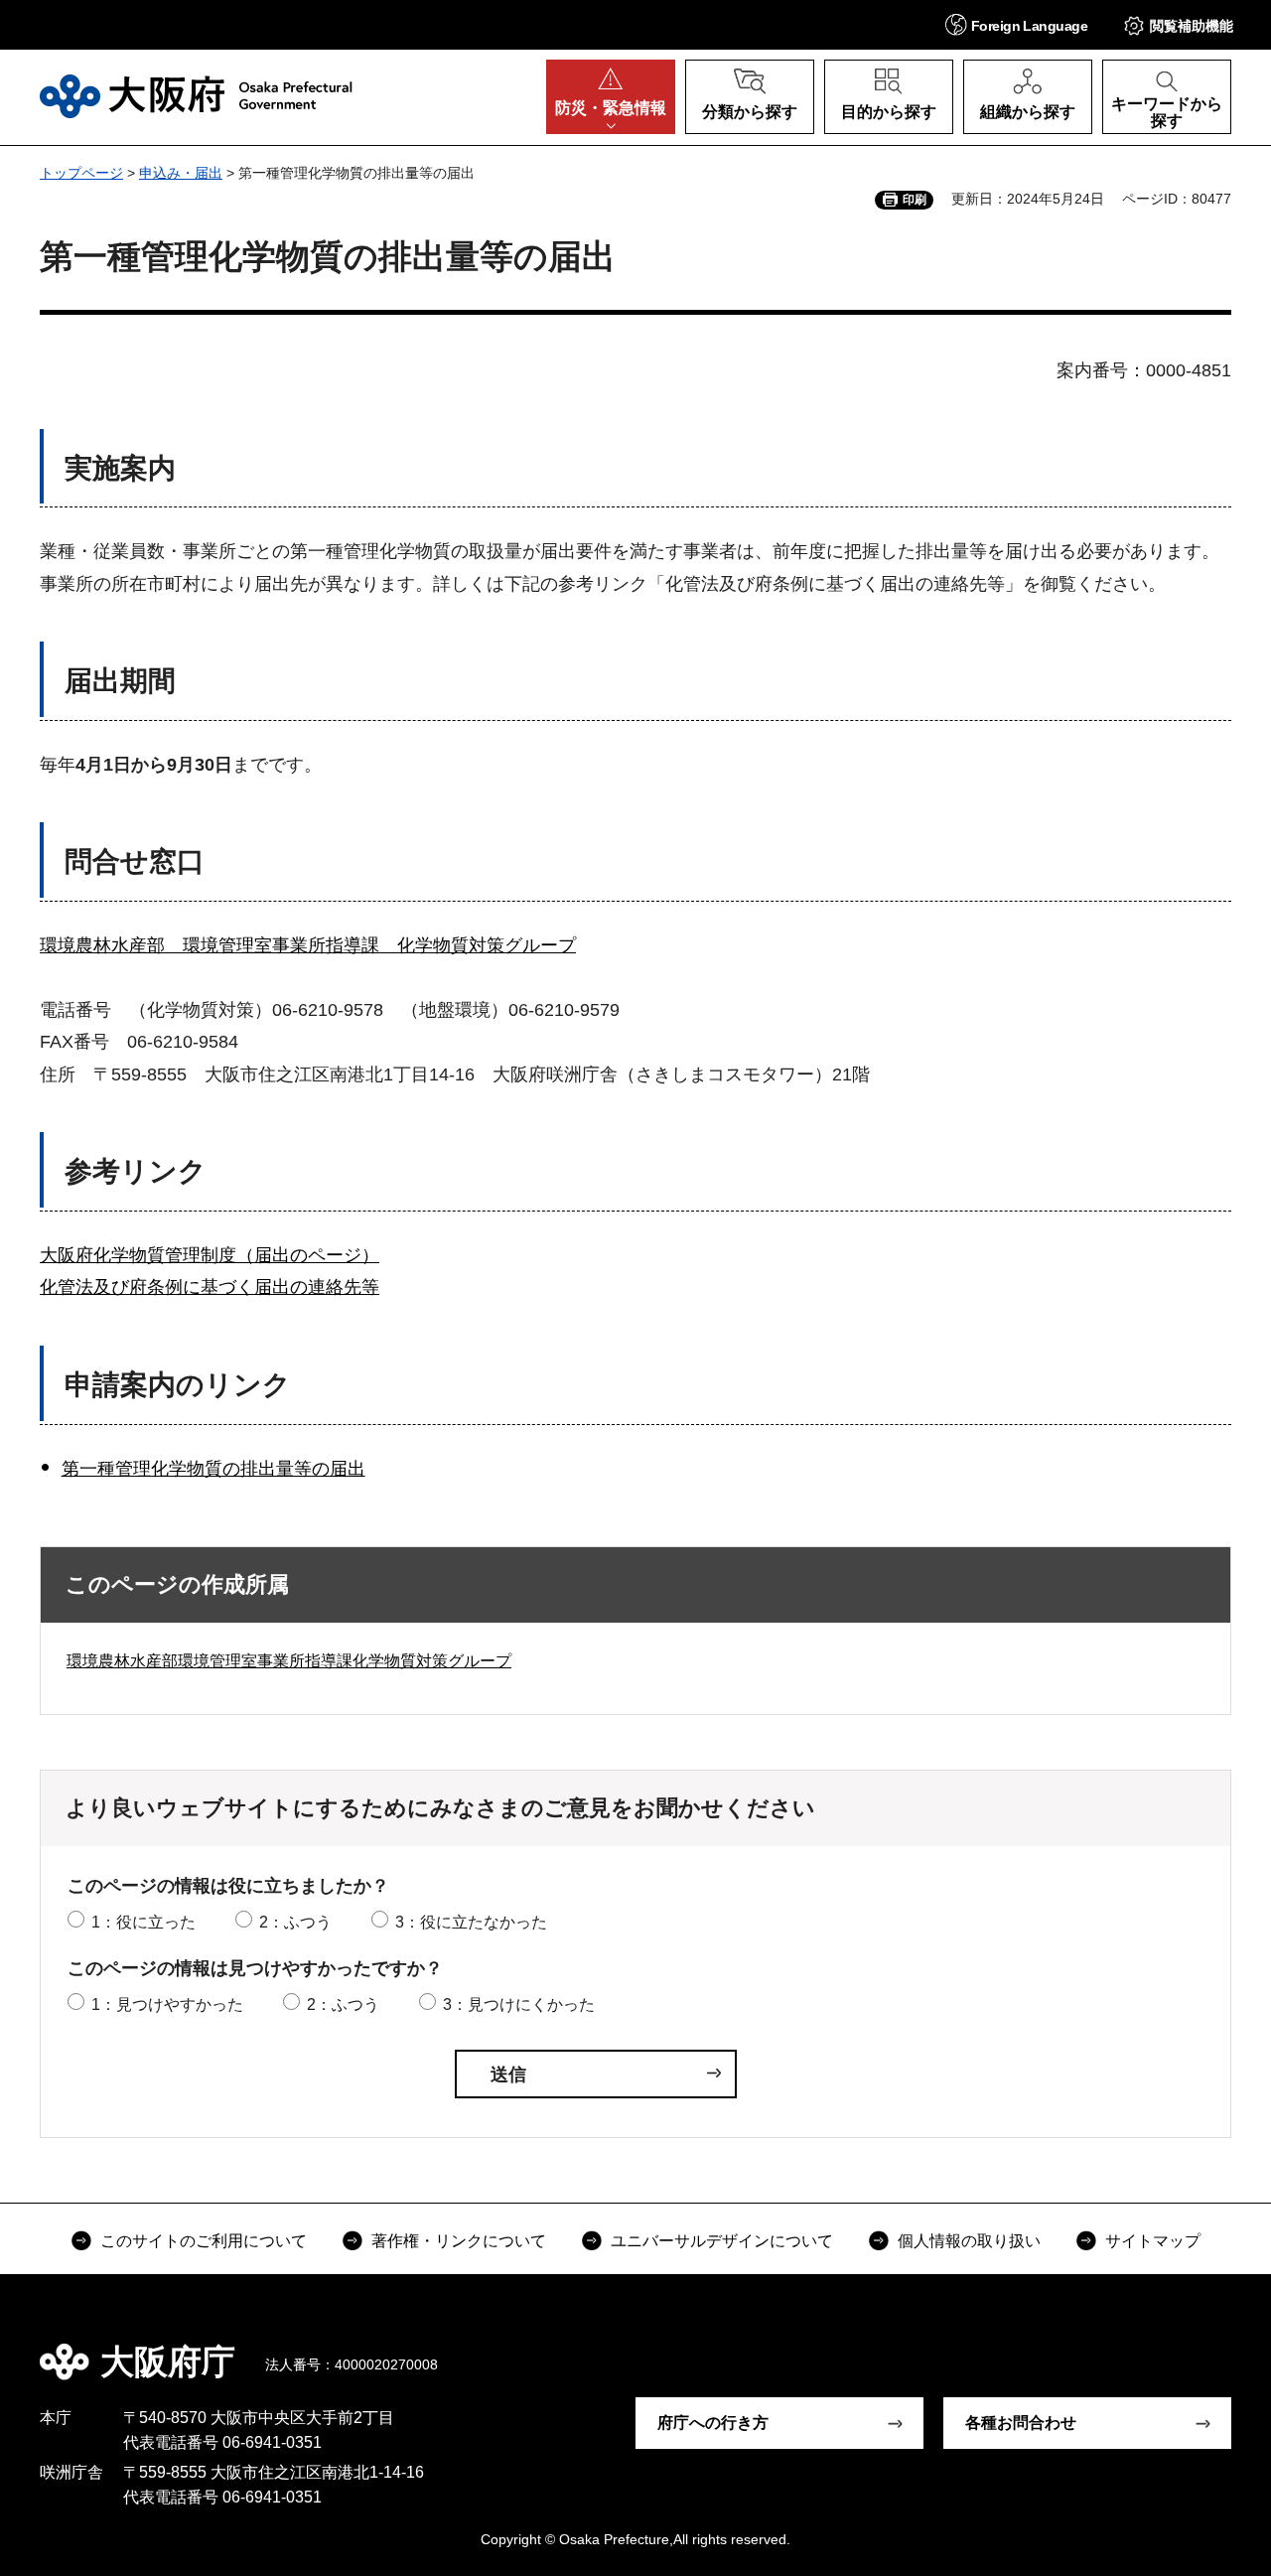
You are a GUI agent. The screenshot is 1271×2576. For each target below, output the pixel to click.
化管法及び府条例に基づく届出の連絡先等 (210, 1287)
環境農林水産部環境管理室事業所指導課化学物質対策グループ (289, 1661)
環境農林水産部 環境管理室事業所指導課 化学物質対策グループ (308, 945)
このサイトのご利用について (204, 2241)
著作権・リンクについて (459, 2241)
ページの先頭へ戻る (1211, 2348)
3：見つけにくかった (519, 2004)
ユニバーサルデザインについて (722, 2241)
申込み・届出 (181, 173)
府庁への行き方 (713, 2423)
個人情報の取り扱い (969, 2241)
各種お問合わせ (1021, 2423)
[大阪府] (196, 96)
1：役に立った (143, 1922)
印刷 (915, 200)
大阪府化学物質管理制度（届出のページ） (210, 1255)
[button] (1016, 24)
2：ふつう (295, 1922)
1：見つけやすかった (167, 2004)
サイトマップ (1153, 2241)
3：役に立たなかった (471, 1922)
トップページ (81, 173)
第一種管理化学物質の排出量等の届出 (213, 1469)
